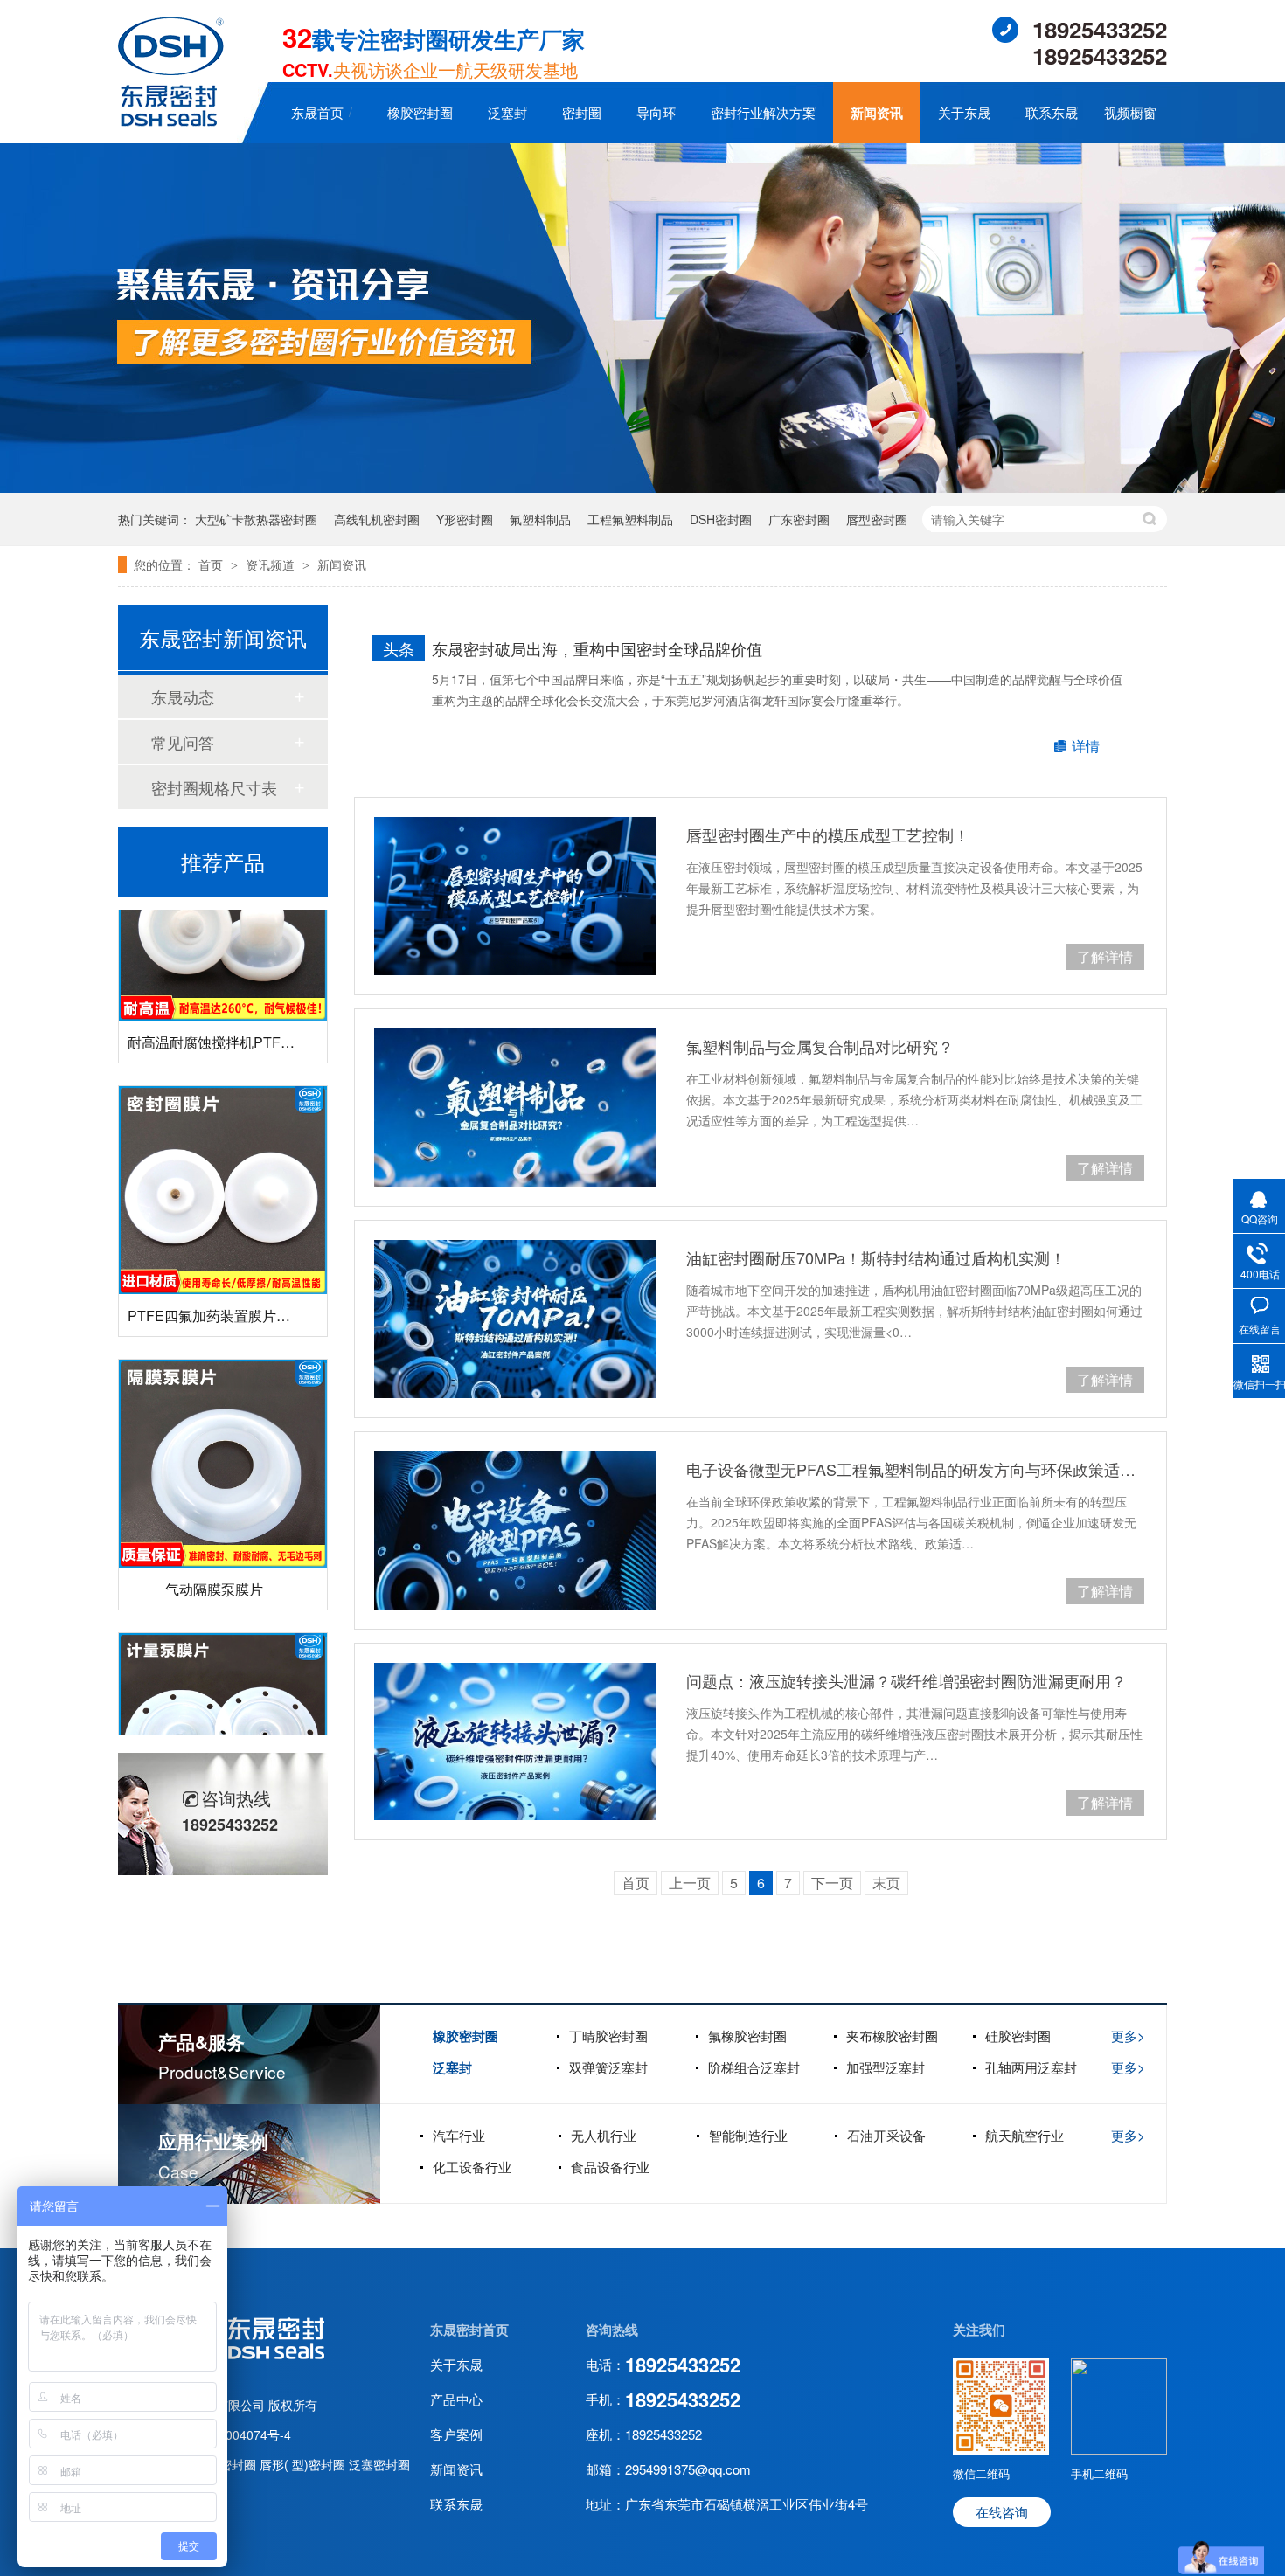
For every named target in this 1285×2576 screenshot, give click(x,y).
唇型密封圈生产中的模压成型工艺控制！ (828, 834)
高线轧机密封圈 (377, 519)
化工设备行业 (472, 2167)
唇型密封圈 (877, 519)
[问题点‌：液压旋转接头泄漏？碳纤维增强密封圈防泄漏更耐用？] (515, 1742)
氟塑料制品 (540, 519)
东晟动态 (183, 696)
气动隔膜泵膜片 (214, 1554)
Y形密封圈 (465, 519)
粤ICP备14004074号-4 (229, 2434)
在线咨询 (1002, 2512)
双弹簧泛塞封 (608, 2067)
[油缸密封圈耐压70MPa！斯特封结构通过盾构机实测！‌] (515, 1319)
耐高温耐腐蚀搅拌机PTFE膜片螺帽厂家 (251, 1007)
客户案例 (456, 2434)
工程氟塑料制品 (630, 519)
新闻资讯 (877, 113)
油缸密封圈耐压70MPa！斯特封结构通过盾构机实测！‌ (876, 1257)
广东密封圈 (799, 519)
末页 (886, 1883)
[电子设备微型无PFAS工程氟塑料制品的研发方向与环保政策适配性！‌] (515, 1530)
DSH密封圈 (721, 519)
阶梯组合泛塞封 (754, 2067)
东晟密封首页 (469, 2330)
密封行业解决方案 (763, 112)
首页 (212, 564)
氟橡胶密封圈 (747, 2036)
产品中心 (456, 2399)
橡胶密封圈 (420, 112)
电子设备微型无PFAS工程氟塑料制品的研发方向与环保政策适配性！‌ (915, 1469)
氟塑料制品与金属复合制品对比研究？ (820, 1046)
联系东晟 (1052, 112)
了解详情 (1105, 956)
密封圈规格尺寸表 (214, 787)
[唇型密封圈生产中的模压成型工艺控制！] (515, 896)
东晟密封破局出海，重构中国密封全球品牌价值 (597, 648)
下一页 (832, 1883)
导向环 (656, 112)
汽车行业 (459, 2135)
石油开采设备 (886, 2135)
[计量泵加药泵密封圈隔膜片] (223, 1702)
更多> (1128, 2036)
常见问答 (183, 742)
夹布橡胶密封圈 (892, 2036)
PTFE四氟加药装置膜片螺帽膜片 (230, 1281)
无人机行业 (604, 2135)
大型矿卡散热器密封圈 (256, 519)
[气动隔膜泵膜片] (223, 1429)
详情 (1086, 746)
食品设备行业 (610, 2167)
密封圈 (582, 112)
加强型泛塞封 (886, 2067)
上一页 (690, 1883)
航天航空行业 (1025, 2135)
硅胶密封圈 (1018, 2036)
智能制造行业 (748, 2135)
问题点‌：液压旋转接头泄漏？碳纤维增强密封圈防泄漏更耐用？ (906, 1680)
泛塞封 (507, 112)
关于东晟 (964, 112)
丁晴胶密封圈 (608, 2036)
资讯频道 (272, 564)
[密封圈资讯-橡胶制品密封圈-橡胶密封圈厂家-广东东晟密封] (171, 121)
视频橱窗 (1130, 112)
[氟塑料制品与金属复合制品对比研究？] (515, 1108)
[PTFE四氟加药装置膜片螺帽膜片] (223, 1155)
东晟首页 (317, 112)
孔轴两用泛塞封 (1031, 2067)
